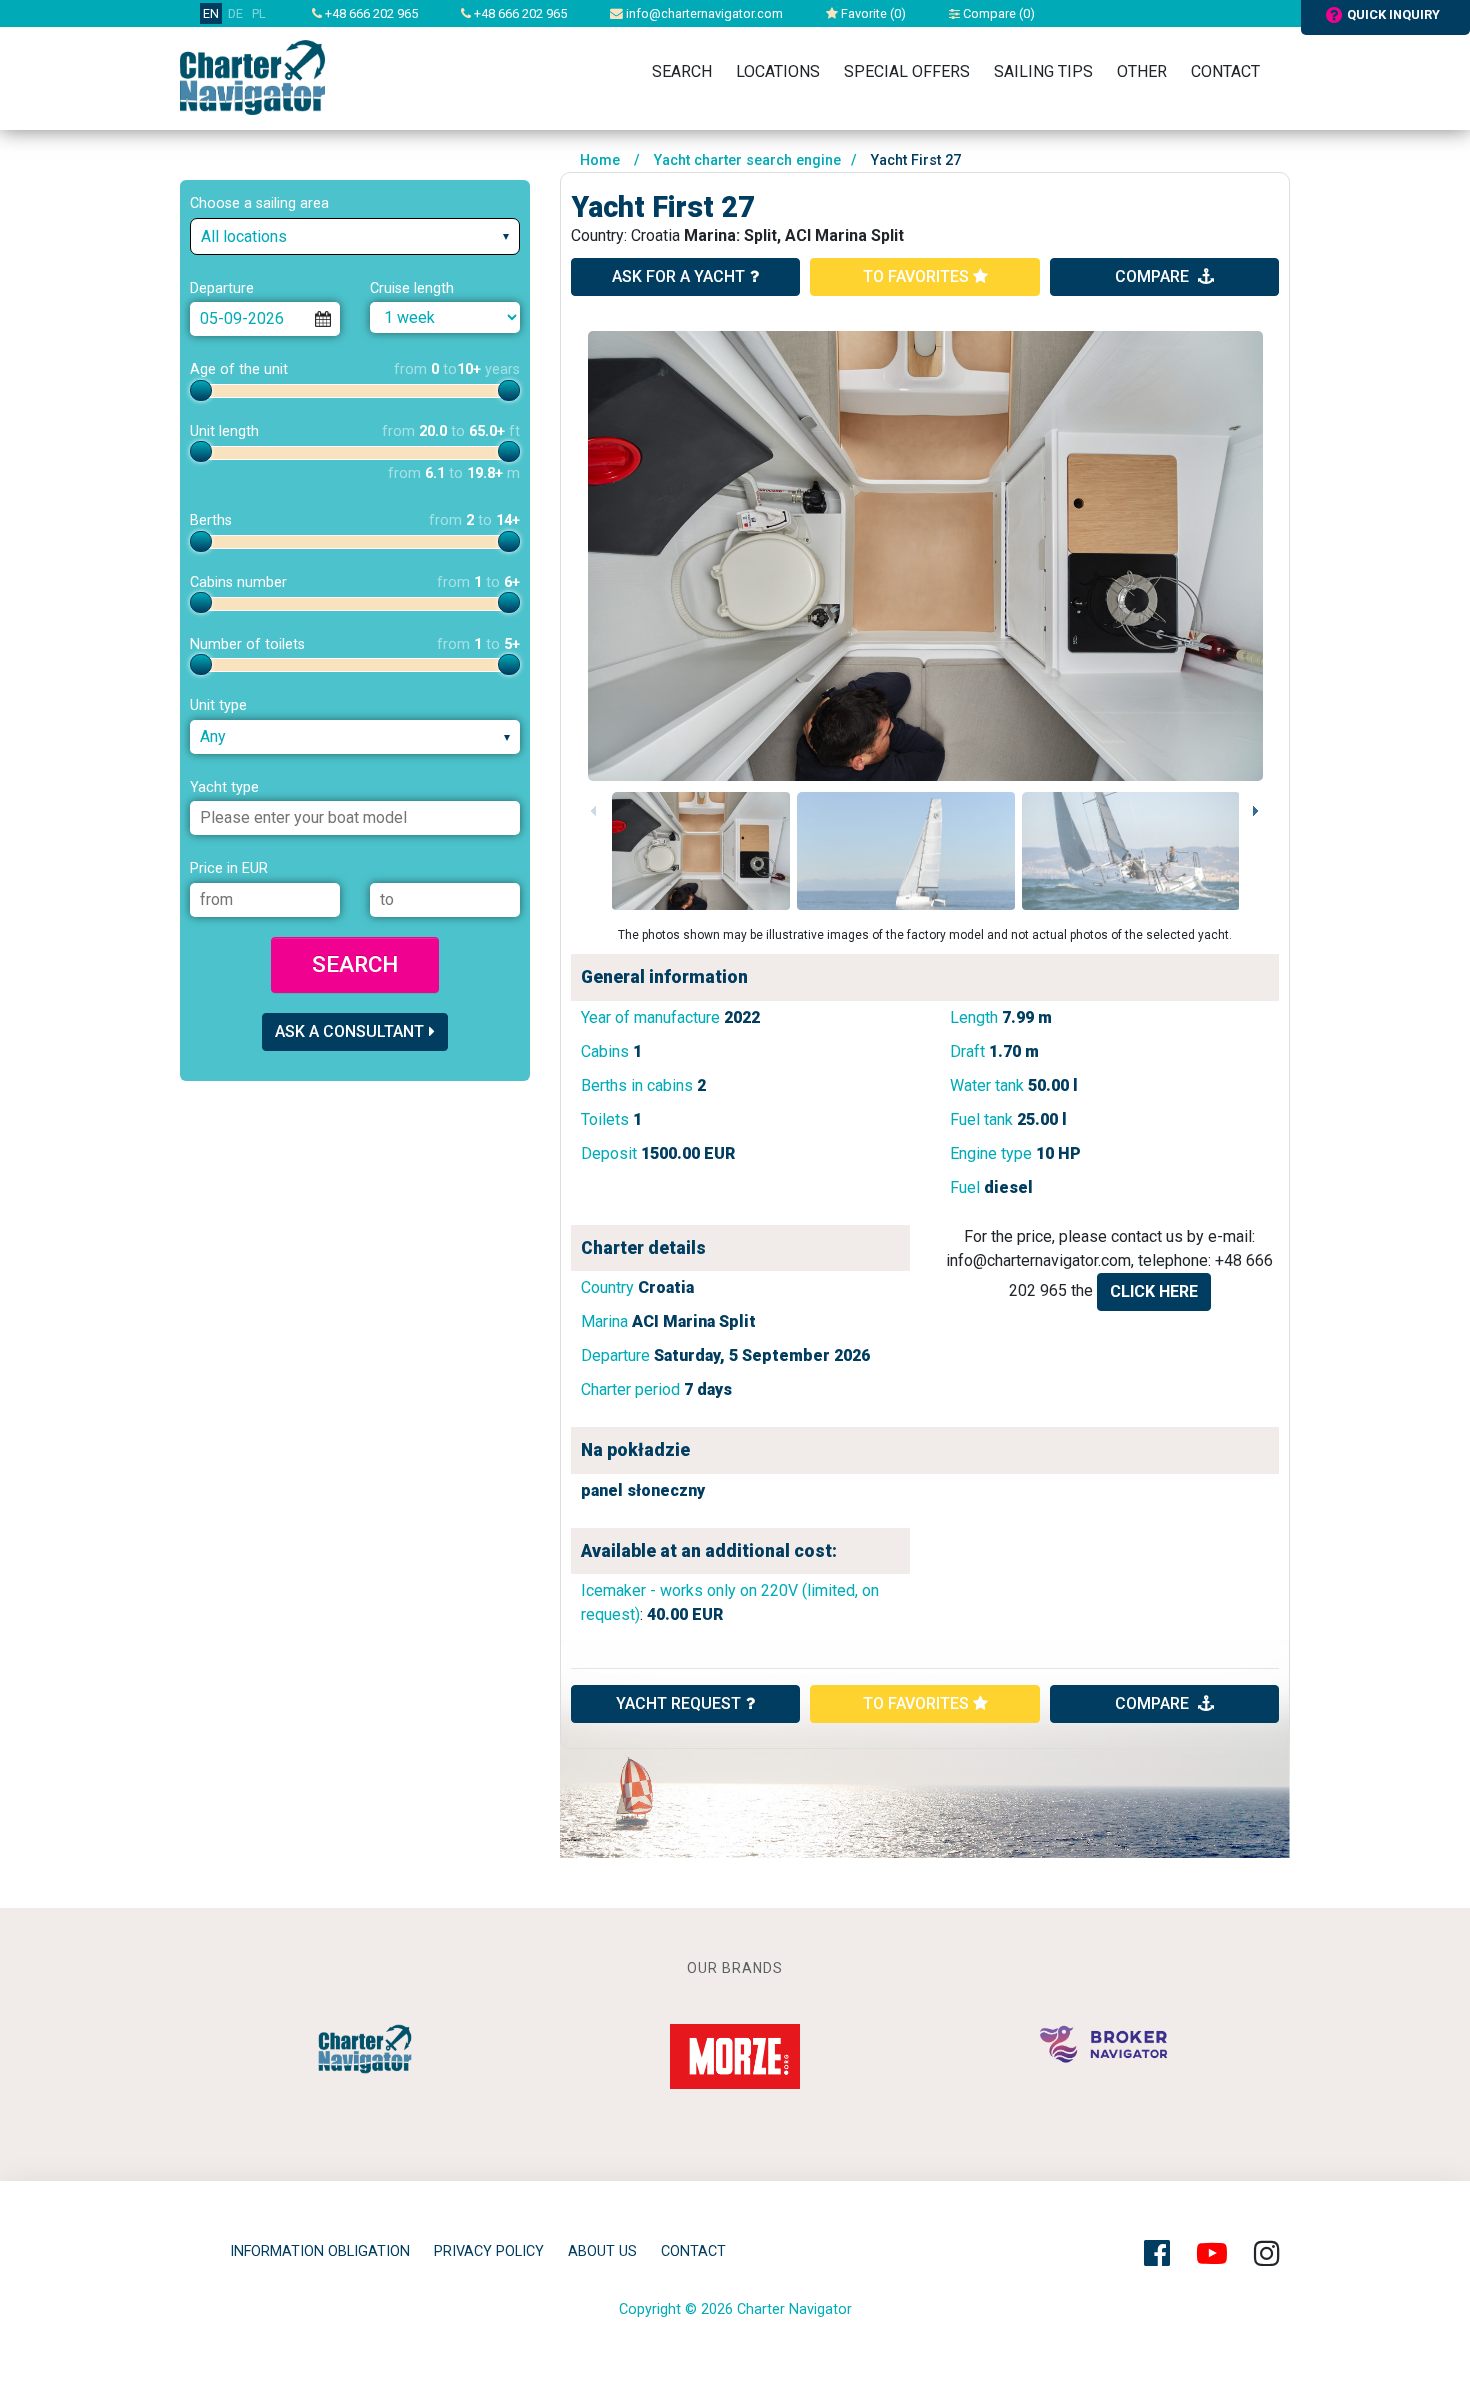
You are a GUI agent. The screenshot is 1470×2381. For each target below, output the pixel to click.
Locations (778, 71)
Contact (1225, 71)
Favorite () (872, 13)
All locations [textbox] (244, 236)
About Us (602, 2251)
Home (600, 160)
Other (1142, 71)
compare (1154, 276)
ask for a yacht (678, 276)
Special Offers (907, 71)
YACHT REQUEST (678, 1703)
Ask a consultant (349, 1031)
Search (682, 71)
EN (211, 13)
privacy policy (489, 2251)
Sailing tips (1043, 71)
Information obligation (320, 2251)
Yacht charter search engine (747, 160)
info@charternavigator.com (703, 13)
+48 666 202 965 (370, 13)
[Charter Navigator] (252, 76)
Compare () (997, 13)
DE (235, 13)
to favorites (918, 276)
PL (259, 13)
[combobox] (355, 236)
